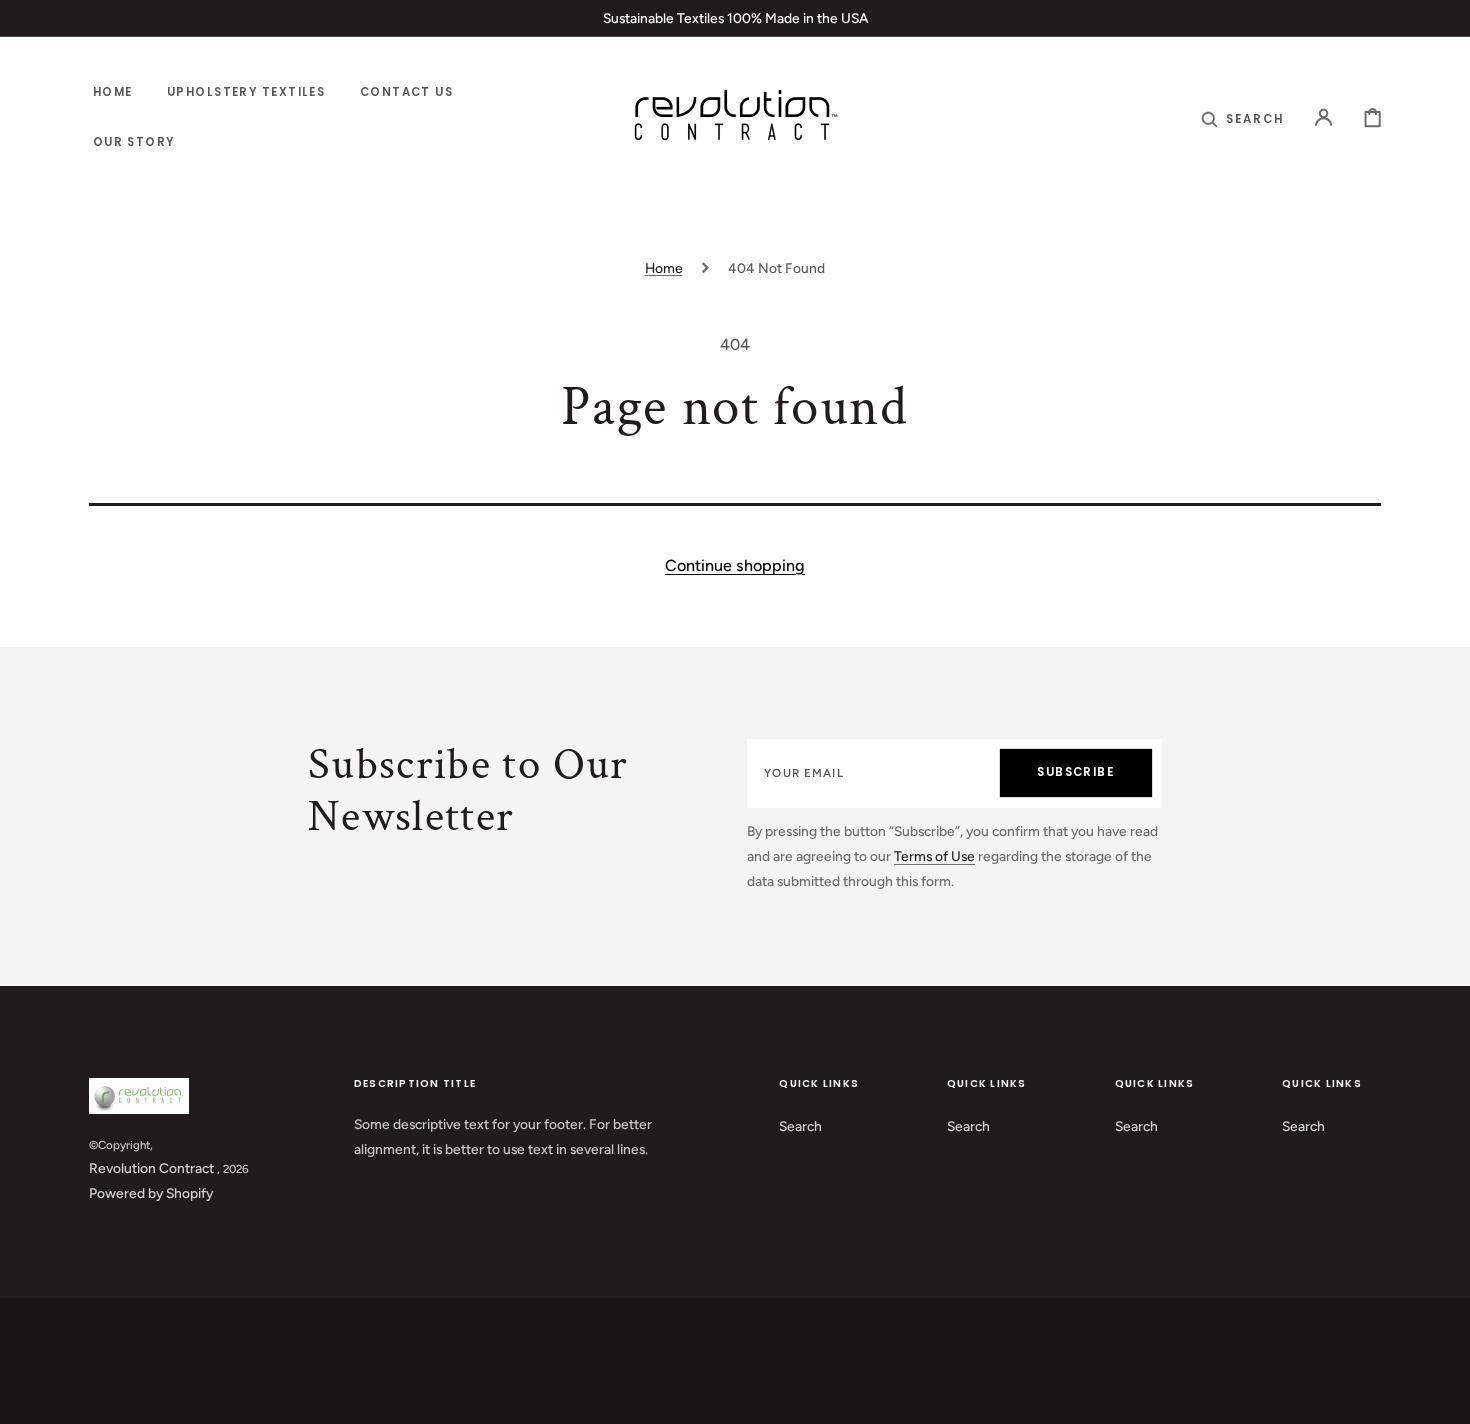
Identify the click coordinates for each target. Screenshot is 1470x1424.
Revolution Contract (151, 1168)
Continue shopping (735, 565)
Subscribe (1075, 772)
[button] (1242, 118)
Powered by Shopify (151, 1193)
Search (800, 1126)
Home (664, 268)
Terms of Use (934, 856)
